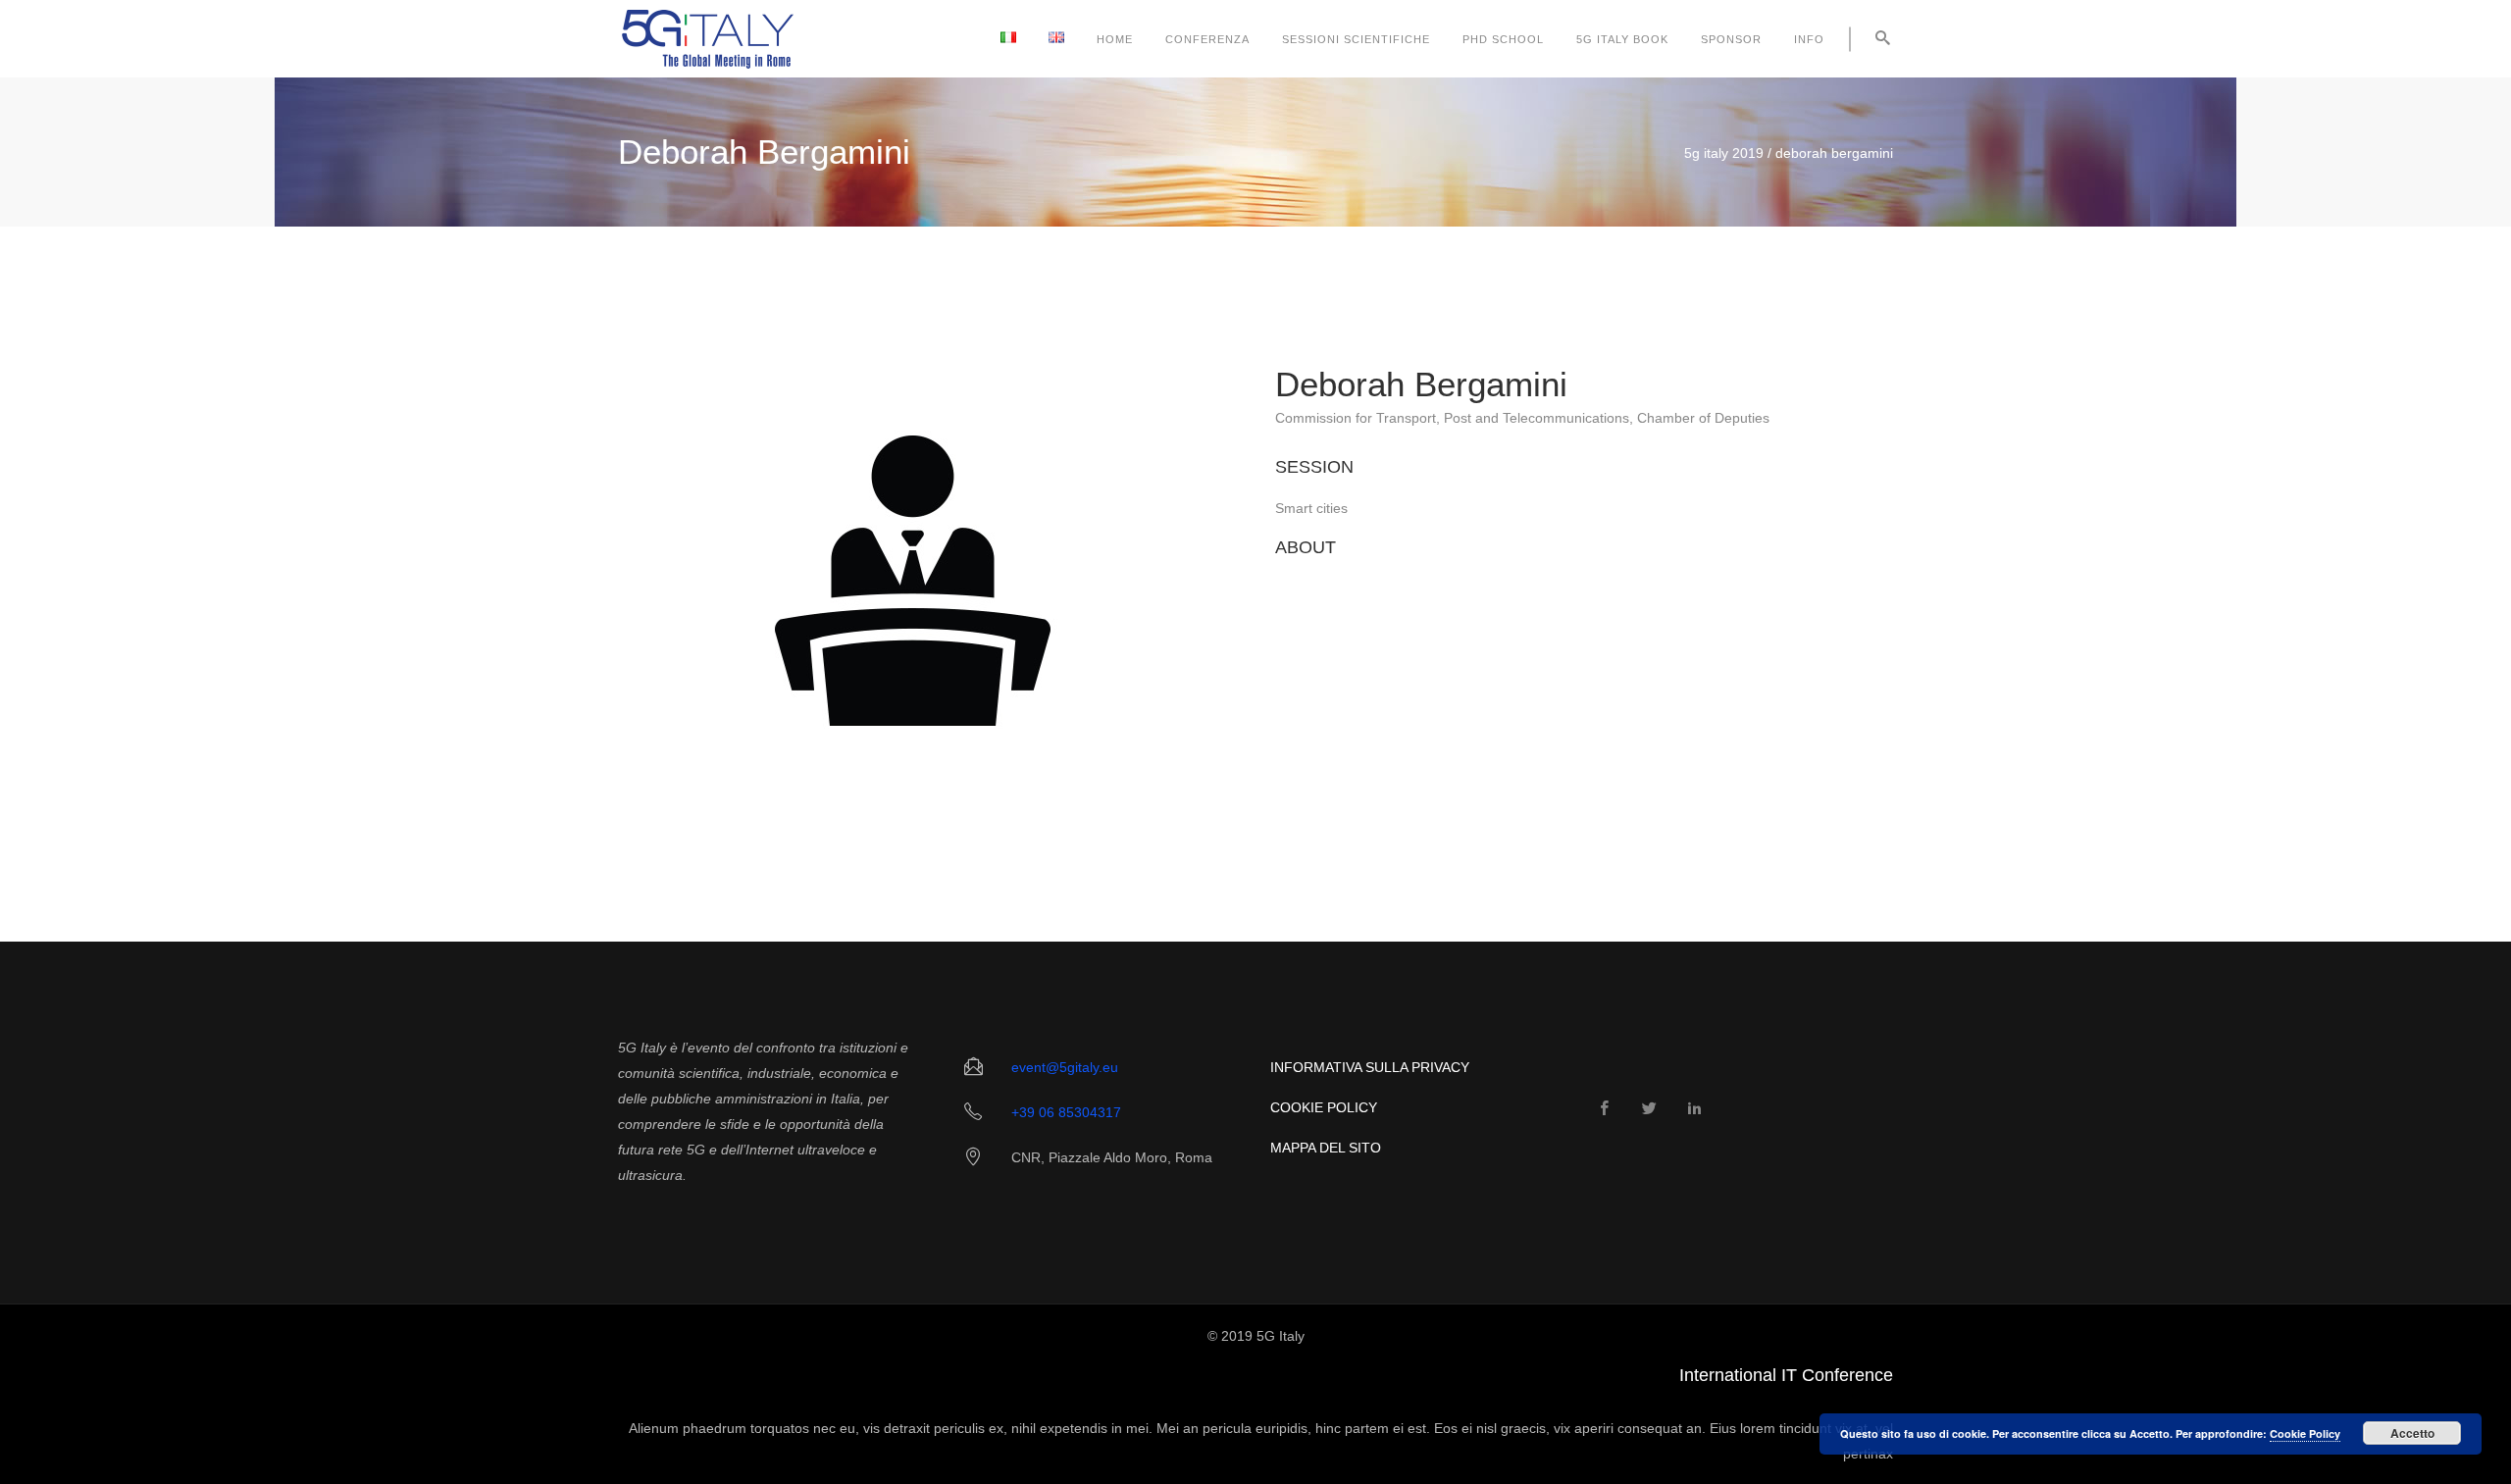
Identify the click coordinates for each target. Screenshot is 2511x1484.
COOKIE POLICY (1324, 1107)
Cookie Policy (2305, 1433)
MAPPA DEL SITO (1326, 1148)
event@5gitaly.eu (1065, 1067)
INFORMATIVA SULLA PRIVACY (1370, 1067)
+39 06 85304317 (1066, 1112)
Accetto (2412, 1433)
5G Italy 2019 (1724, 153)
